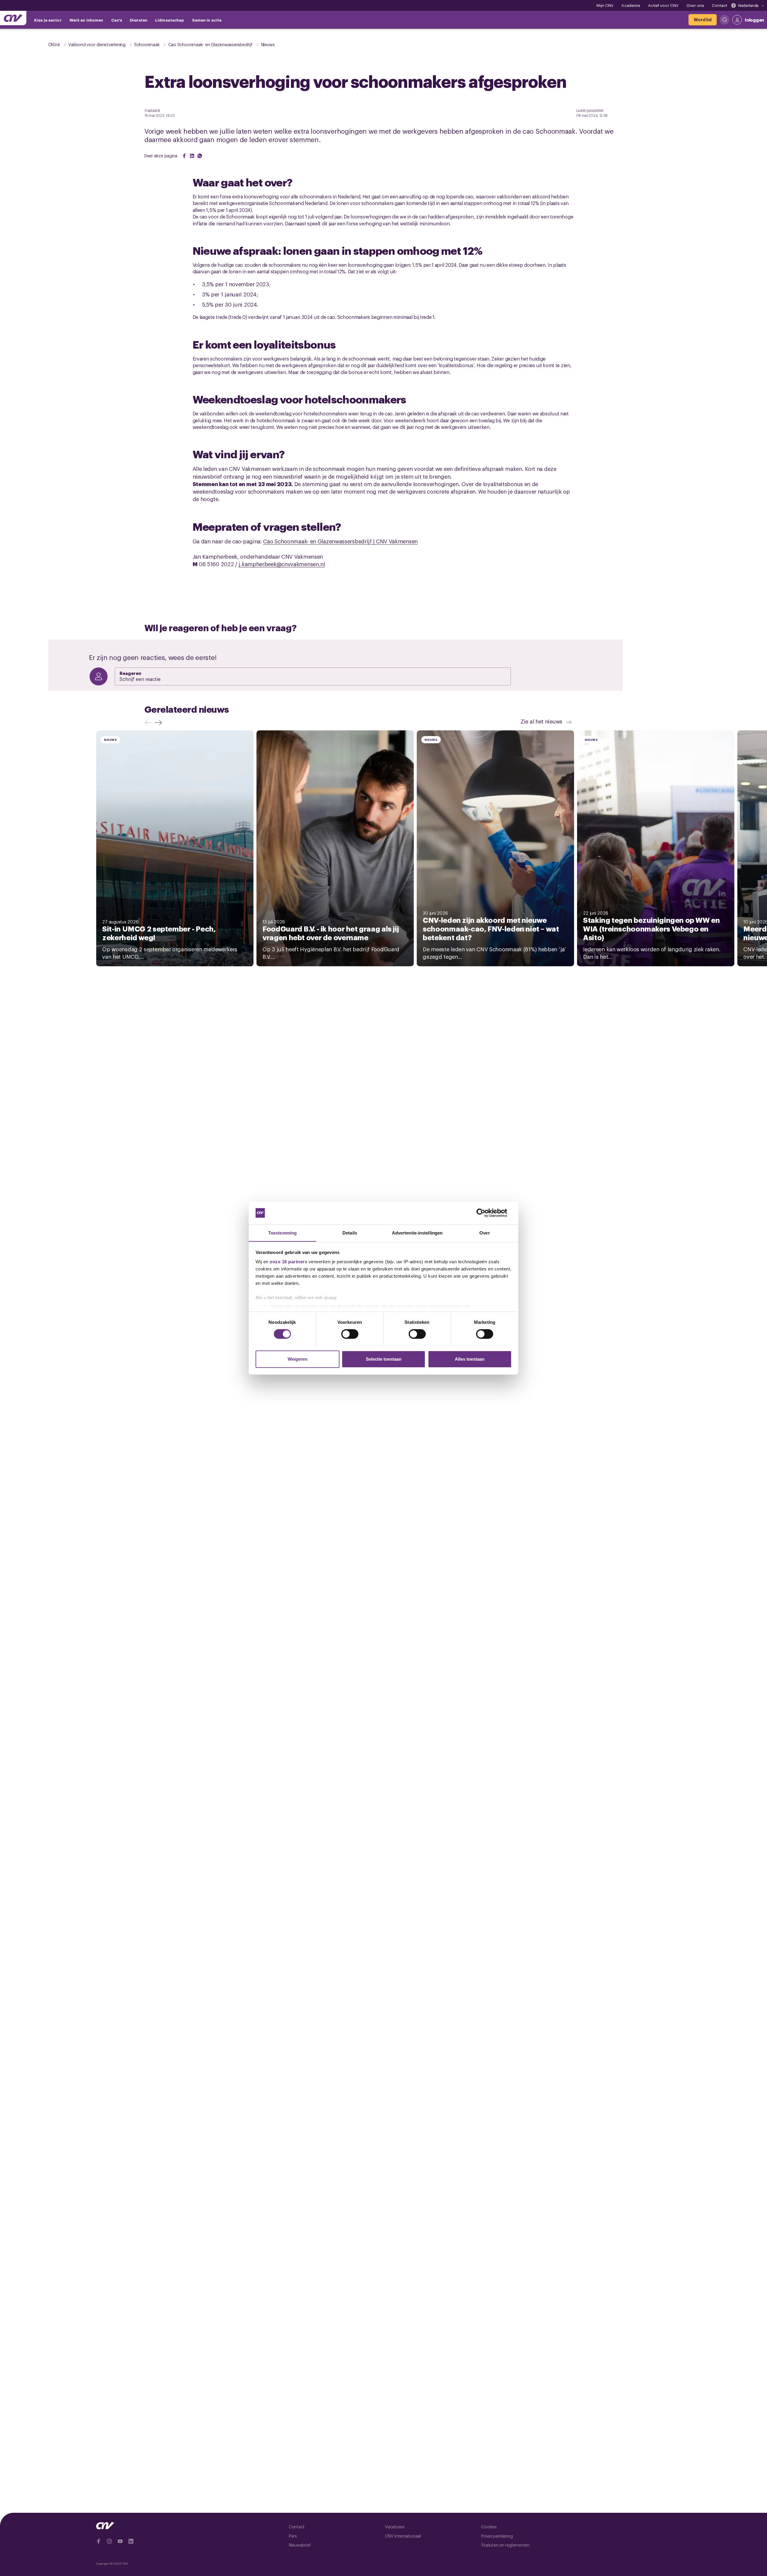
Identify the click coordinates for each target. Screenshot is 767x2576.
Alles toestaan (470, 1359)
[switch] (350, 1334)
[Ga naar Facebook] (99, 2541)
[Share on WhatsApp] (200, 156)
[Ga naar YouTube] (120, 2541)
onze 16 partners (288, 1262)
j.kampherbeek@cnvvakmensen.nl (282, 564)
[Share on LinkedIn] (192, 156)
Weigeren (298, 1359)
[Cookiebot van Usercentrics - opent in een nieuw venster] (486, 1213)
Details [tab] (350, 1233)
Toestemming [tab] (282, 1233)
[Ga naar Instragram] (109, 2541)
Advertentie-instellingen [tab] (417, 1233)
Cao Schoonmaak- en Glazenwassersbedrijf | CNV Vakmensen (340, 541)
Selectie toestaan (384, 1359)
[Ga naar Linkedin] (131, 2541)
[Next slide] (160, 722)
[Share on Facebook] (184, 156)
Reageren (130, 673)
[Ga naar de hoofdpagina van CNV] (13, 18)
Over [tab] (484, 1233)
